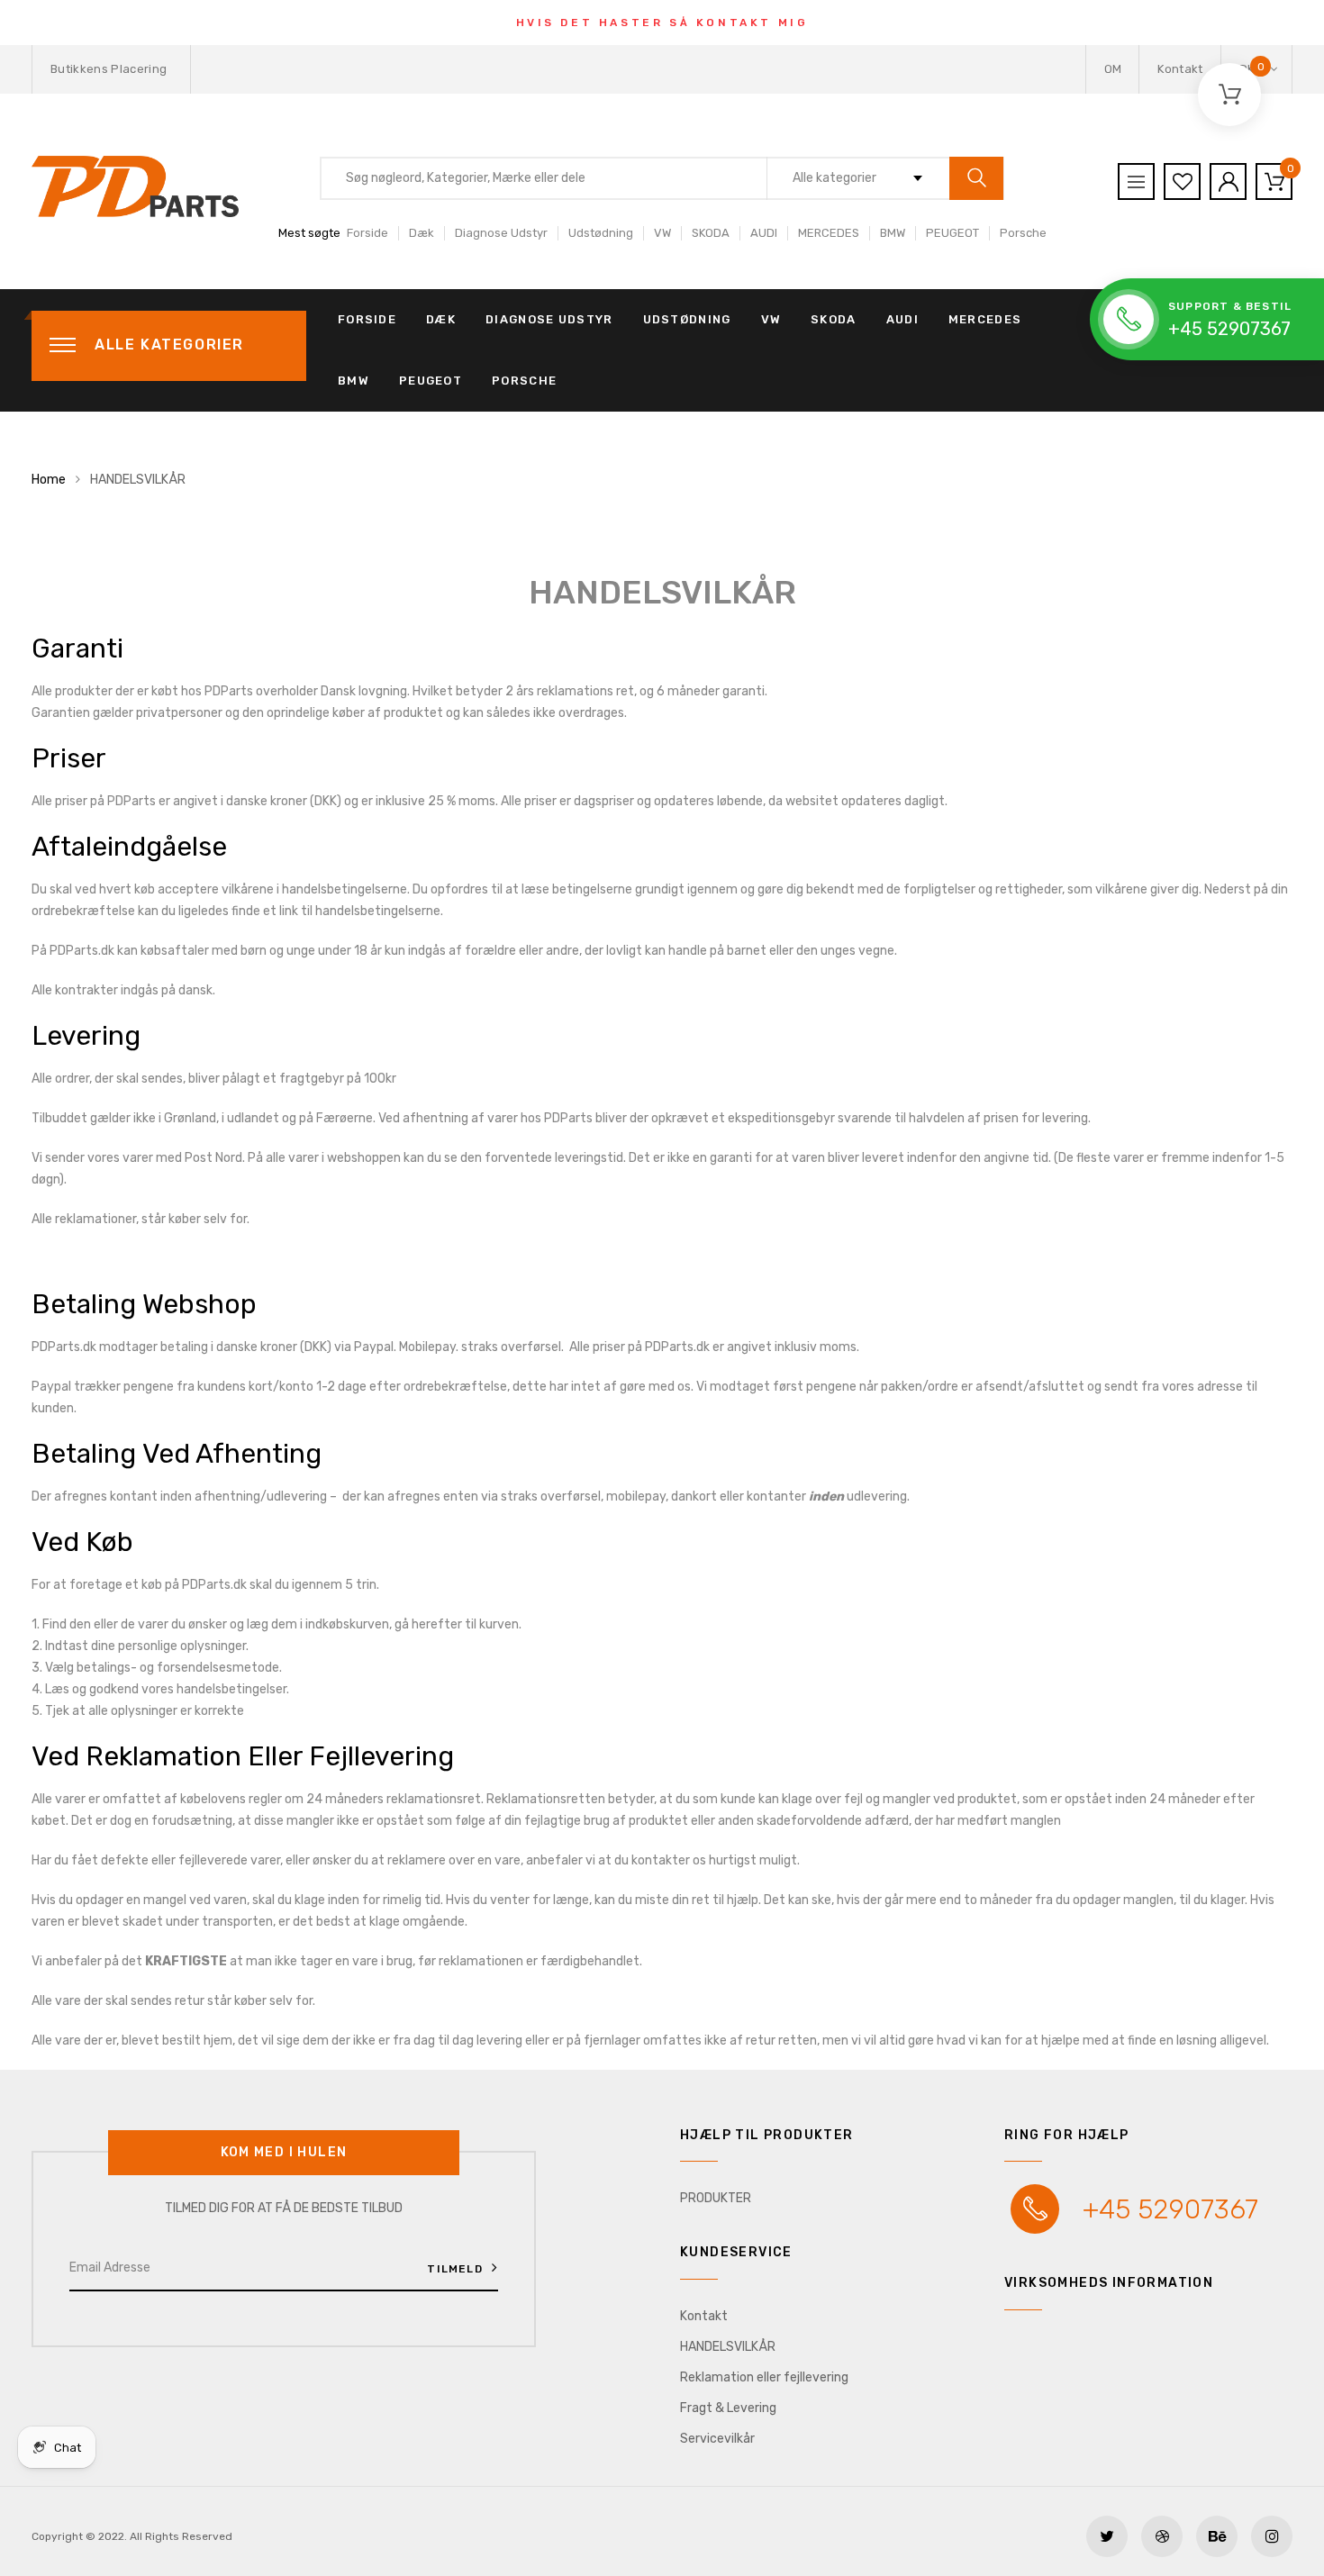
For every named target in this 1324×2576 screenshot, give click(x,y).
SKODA (711, 233)
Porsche (1023, 233)
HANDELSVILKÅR (728, 2347)
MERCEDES (829, 233)
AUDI (764, 233)
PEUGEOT (952, 233)
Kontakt (1180, 69)
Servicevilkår (717, 2439)
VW (662, 233)
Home (49, 480)
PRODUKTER (716, 2198)
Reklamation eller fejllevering (764, 2377)
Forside (367, 233)
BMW (893, 233)
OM (1113, 69)
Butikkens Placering (109, 69)
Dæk (422, 233)
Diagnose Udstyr (501, 233)
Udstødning (601, 233)
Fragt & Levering (728, 2408)
